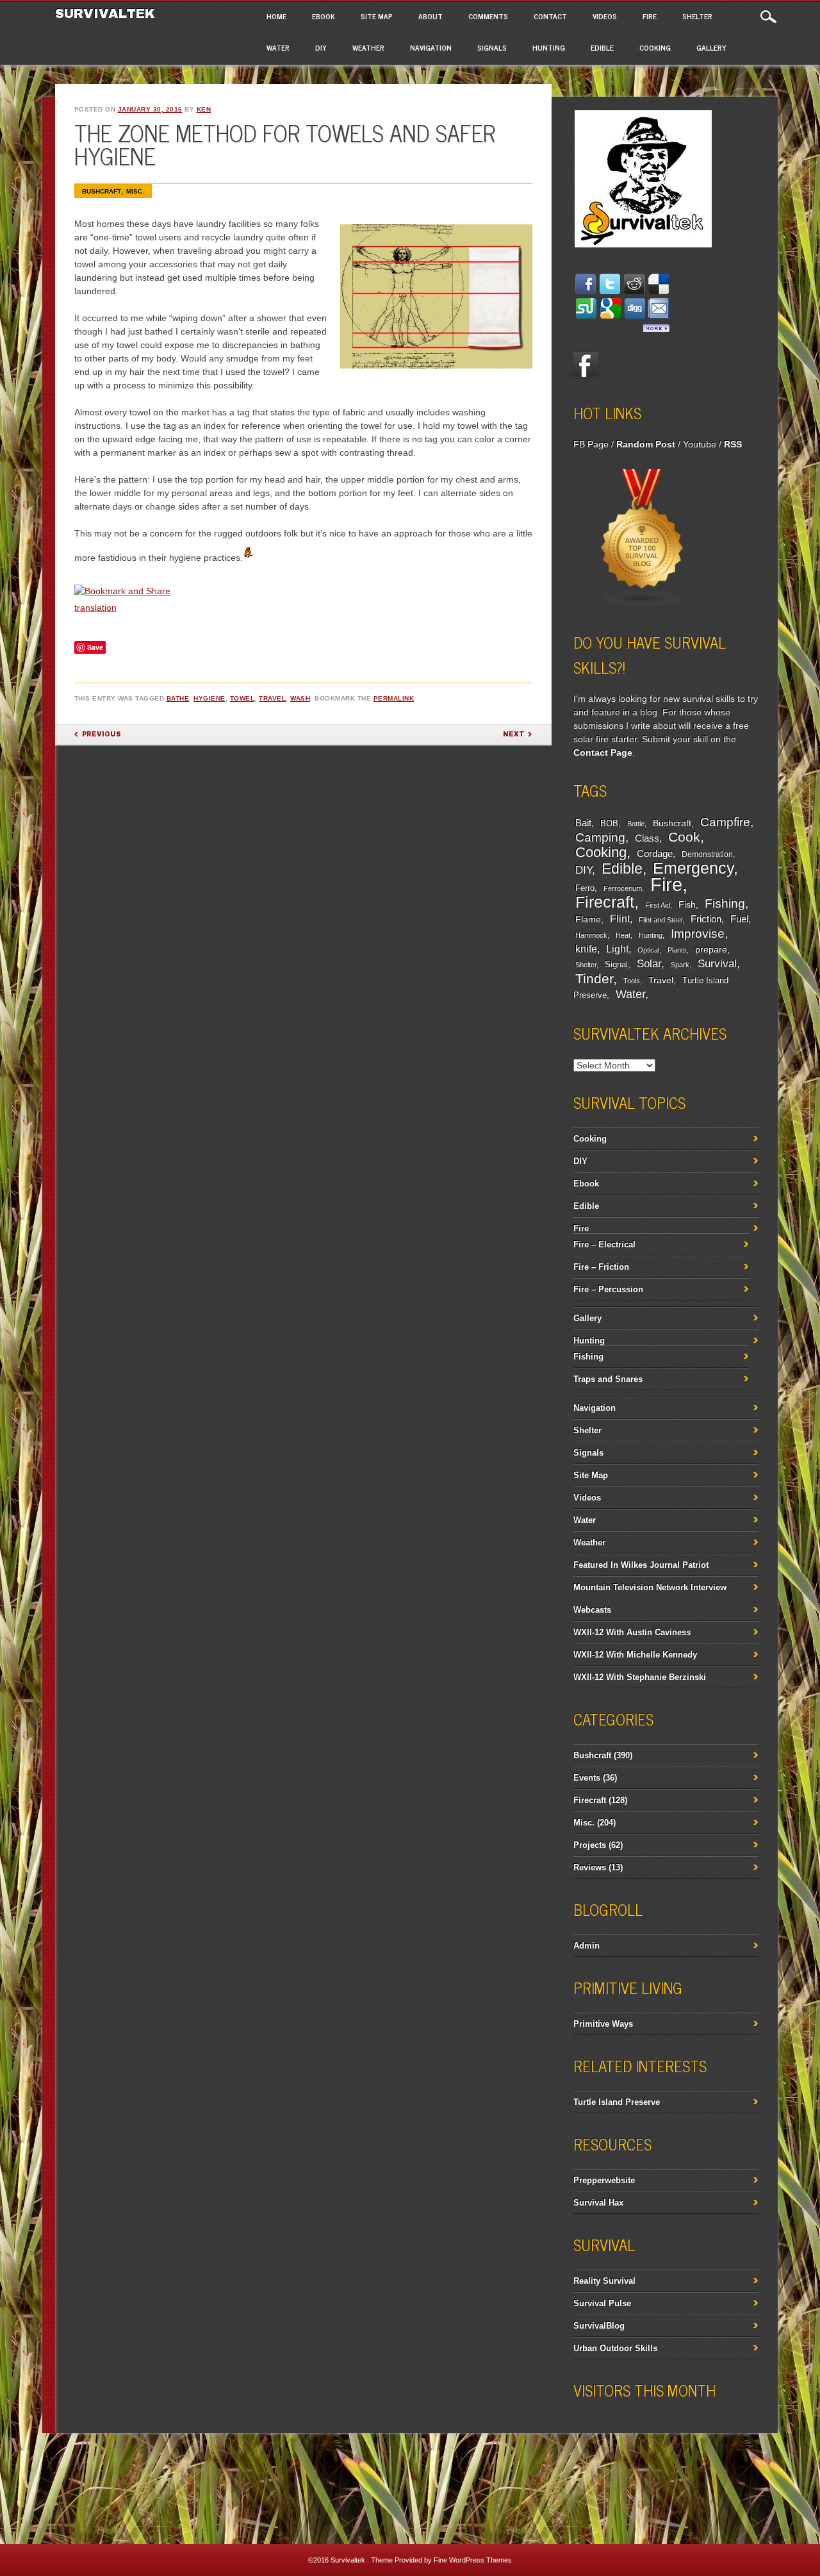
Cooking (655, 47)
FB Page (591, 444)
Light (617, 949)
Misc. (135, 191)
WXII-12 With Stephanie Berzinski (640, 1677)
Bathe (178, 698)
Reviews (590, 1867)
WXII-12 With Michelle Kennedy (635, 1655)
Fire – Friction (601, 1267)
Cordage (655, 853)
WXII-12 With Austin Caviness (632, 1632)
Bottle (636, 824)
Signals (492, 47)
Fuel (739, 919)
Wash (300, 698)
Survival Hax (598, 2203)
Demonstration (707, 854)
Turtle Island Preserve (617, 2102)
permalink (394, 698)
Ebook (324, 16)
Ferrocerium (623, 888)
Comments (488, 16)
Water (278, 47)
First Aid (658, 905)
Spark (680, 965)
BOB (609, 824)
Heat (623, 935)
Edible (602, 47)
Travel (272, 698)
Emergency (693, 868)
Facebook (586, 365)
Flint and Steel (660, 920)
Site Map (377, 16)
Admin (586, 1946)
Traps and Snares (608, 1379)
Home (276, 16)
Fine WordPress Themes (473, 2560)
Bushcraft (102, 191)
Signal (616, 965)
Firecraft (605, 902)
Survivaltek (107, 13)
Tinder (594, 978)
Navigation (431, 47)
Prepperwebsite (604, 2180)
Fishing (725, 903)
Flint (620, 919)
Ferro (585, 888)
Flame (588, 919)
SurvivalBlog (599, 2326)
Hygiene (209, 698)
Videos (605, 16)
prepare (711, 949)
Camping (600, 837)
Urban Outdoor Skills (615, 2348)
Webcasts (592, 1610)
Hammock (591, 935)
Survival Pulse (602, 2303)
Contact (550, 16)
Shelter (697, 16)
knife (586, 949)
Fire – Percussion (608, 1289)
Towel (242, 698)
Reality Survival (604, 2281)
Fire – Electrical (604, 1244)
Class (647, 838)
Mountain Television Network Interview (650, 1587)
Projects (590, 1845)
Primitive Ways (603, 2024)
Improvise (698, 934)
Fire (650, 16)
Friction (706, 919)
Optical (648, 950)
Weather (368, 47)
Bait (583, 823)
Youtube (700, 444)
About (430, 16)
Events (587, 1778)
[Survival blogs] (643, 604)
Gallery (711, 47)
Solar (649, 964)
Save (95, 647)
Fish (687, 904)
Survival (717, 963)
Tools (632, 981)
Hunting (549, 47)
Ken (204, 109)
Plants (677, 950)
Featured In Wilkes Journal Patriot (641, 1565)
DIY (321, 47)
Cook (684, 837)
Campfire (725, 822)
